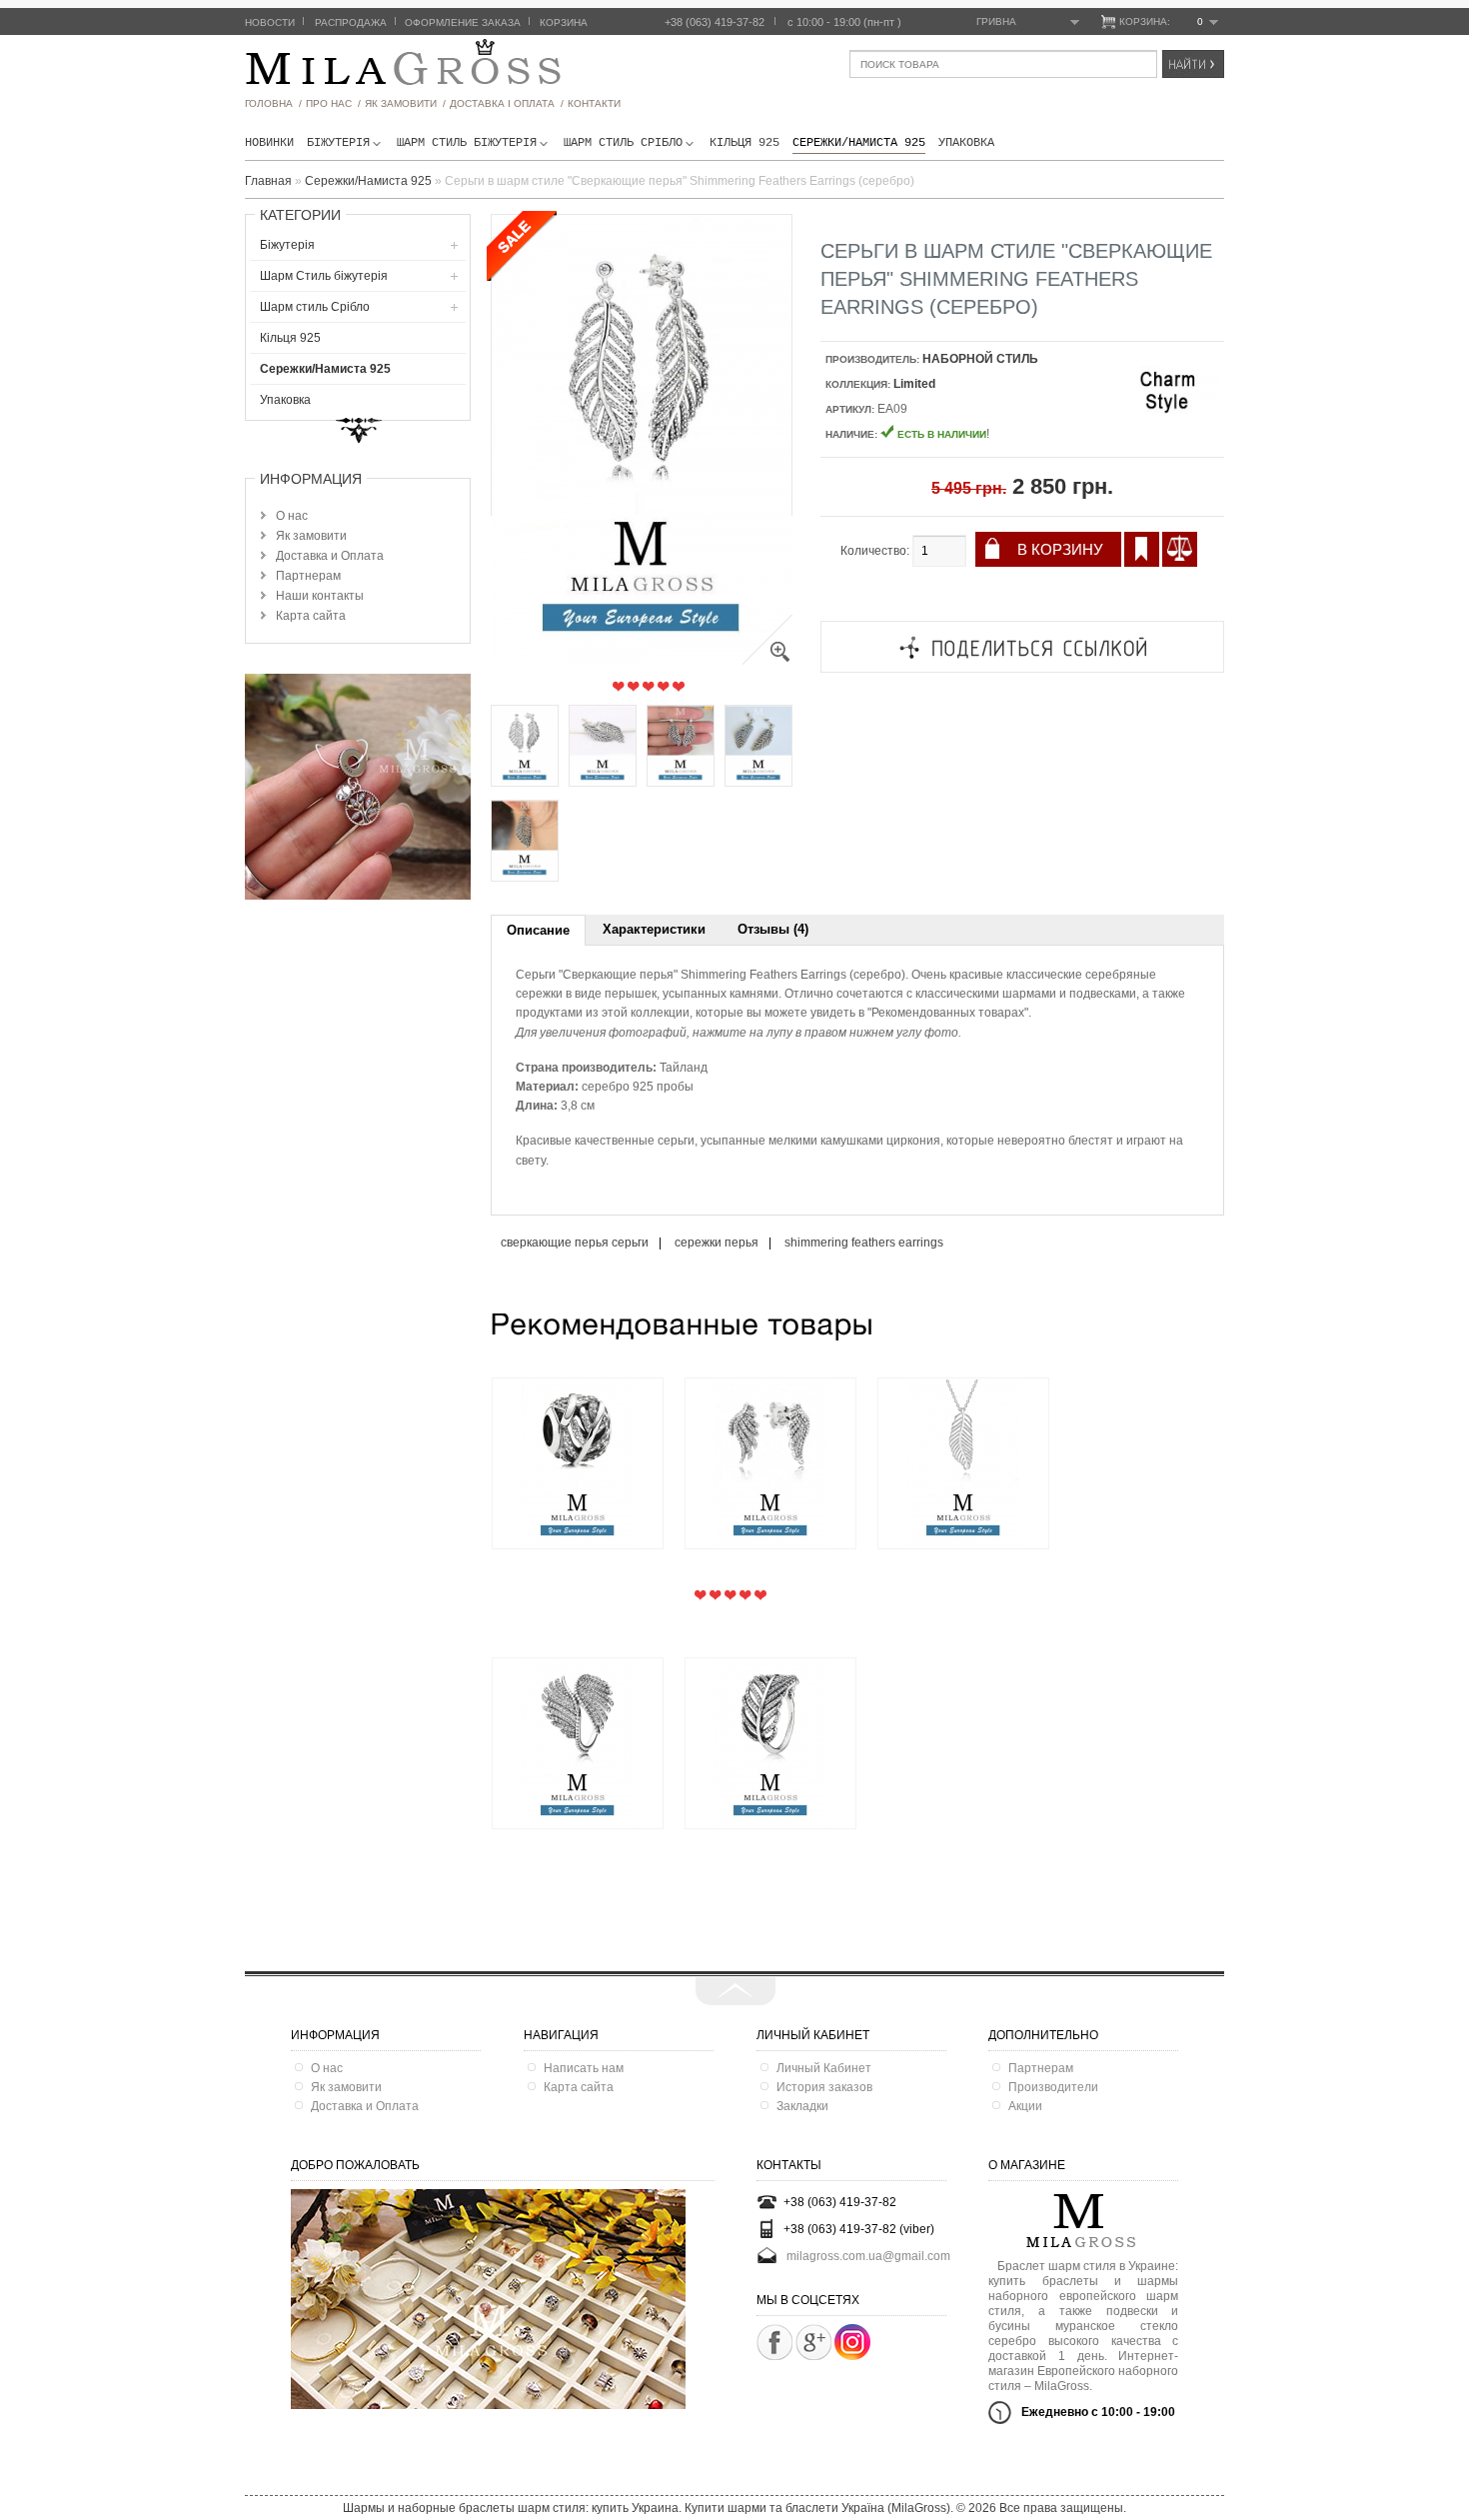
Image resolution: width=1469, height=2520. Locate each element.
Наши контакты (320, 596)
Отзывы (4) (773, 929)
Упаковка (966, 143)
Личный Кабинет (824, 2068)
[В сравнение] (1180, 549)
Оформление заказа (463, 22)
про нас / (333, 103)
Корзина (564, 22)
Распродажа (351, 22)
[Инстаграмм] (852, 2356)
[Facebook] (774, 2342)
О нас (292, 516)
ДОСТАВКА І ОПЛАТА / (507, 103)
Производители (1053, 2087)
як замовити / (405, 103)
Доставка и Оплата (330, 556)
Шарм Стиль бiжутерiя (467, 143)
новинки (269, 143)
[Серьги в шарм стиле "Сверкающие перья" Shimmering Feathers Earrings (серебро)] (767, 661)
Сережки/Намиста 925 (859, 143)
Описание (538, 930)
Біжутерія (338, 143)
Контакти (594, 103)
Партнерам (308, 576)
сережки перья (717, 1243)
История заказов (824, 2087)
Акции (1025, 2106)
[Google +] (813, 2342)
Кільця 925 (744, 143)
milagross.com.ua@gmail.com (868, 2255)
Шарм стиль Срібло (623, 143)
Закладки (802, 2106)
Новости (270, 22)
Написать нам (584, 2068)
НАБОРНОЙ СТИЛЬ (980, 359)
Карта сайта (311, 616)
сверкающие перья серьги (575, 1243)
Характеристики (654, 929)
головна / (273, 103)
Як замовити (311, 536)
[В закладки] (1142, 549)
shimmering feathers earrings (864, 1243)
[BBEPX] (735, 1991)
